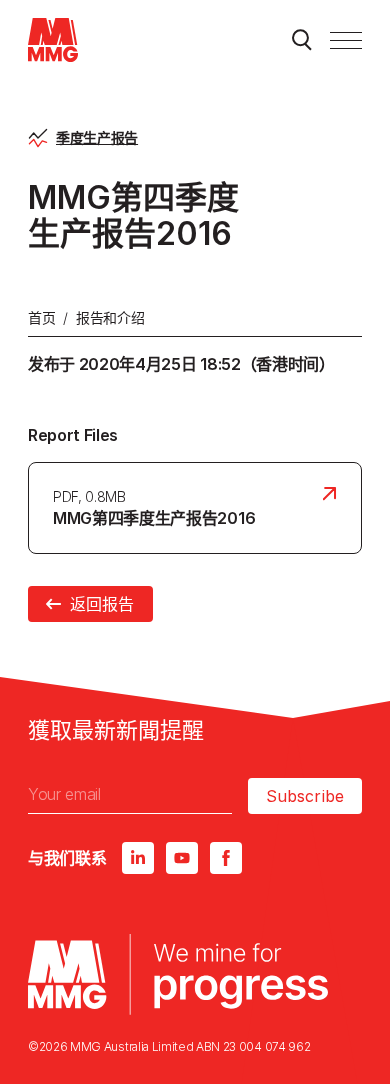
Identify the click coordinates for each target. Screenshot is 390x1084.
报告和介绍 (110, 317)
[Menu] (346, 40)
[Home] (53, 40)
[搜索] (302, 40)
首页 (41, 317)
